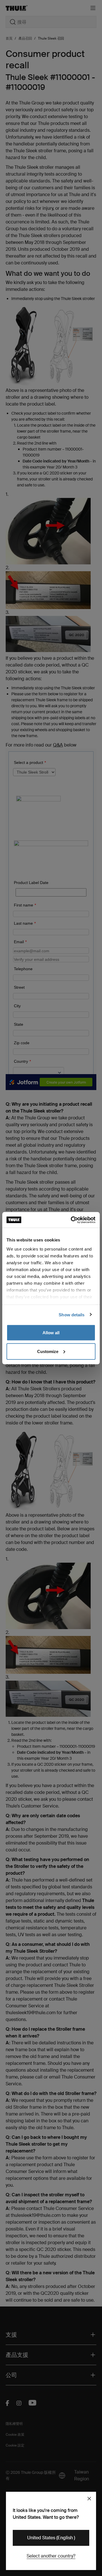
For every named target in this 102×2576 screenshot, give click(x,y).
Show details (72, 1314)
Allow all (51, 1333)
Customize (48, 1351)
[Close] (89, 2499)
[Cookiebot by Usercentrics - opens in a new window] (72, 1220)
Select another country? (51, 2556)
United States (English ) (51, 2538)
